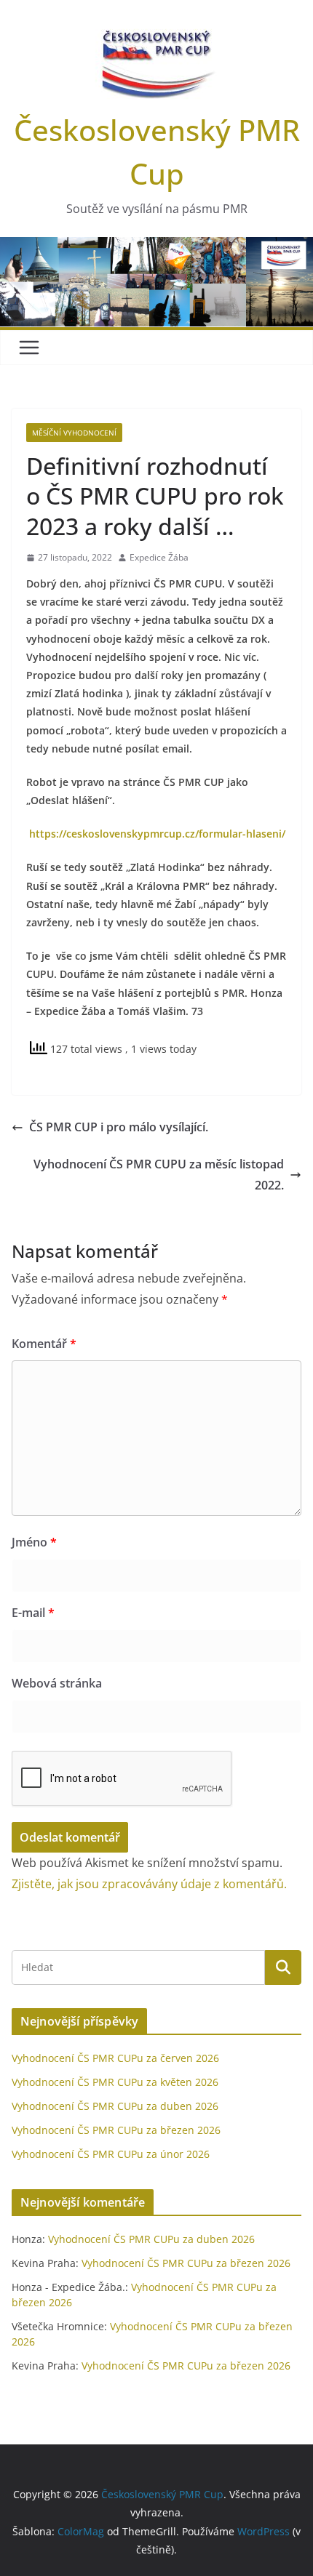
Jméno (34, 1542)
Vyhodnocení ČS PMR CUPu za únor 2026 (111, 2154)
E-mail (33, 1613)
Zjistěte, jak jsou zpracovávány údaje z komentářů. (149, 1884)
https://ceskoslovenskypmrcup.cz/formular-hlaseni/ (156, 834)
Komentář (44, 1344)
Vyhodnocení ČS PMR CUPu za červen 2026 (115, 2058)
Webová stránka (57, 1683)
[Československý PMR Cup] (156, 247)
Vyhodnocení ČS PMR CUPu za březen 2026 (116, 2130)
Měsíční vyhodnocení (74, 433)
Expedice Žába (159, 557)
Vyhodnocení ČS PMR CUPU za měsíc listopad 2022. (159, 1175)
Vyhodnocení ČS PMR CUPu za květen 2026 (115, 2082)
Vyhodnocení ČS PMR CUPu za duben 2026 (115, 2106)
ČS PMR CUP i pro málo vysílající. (119, 1127)
